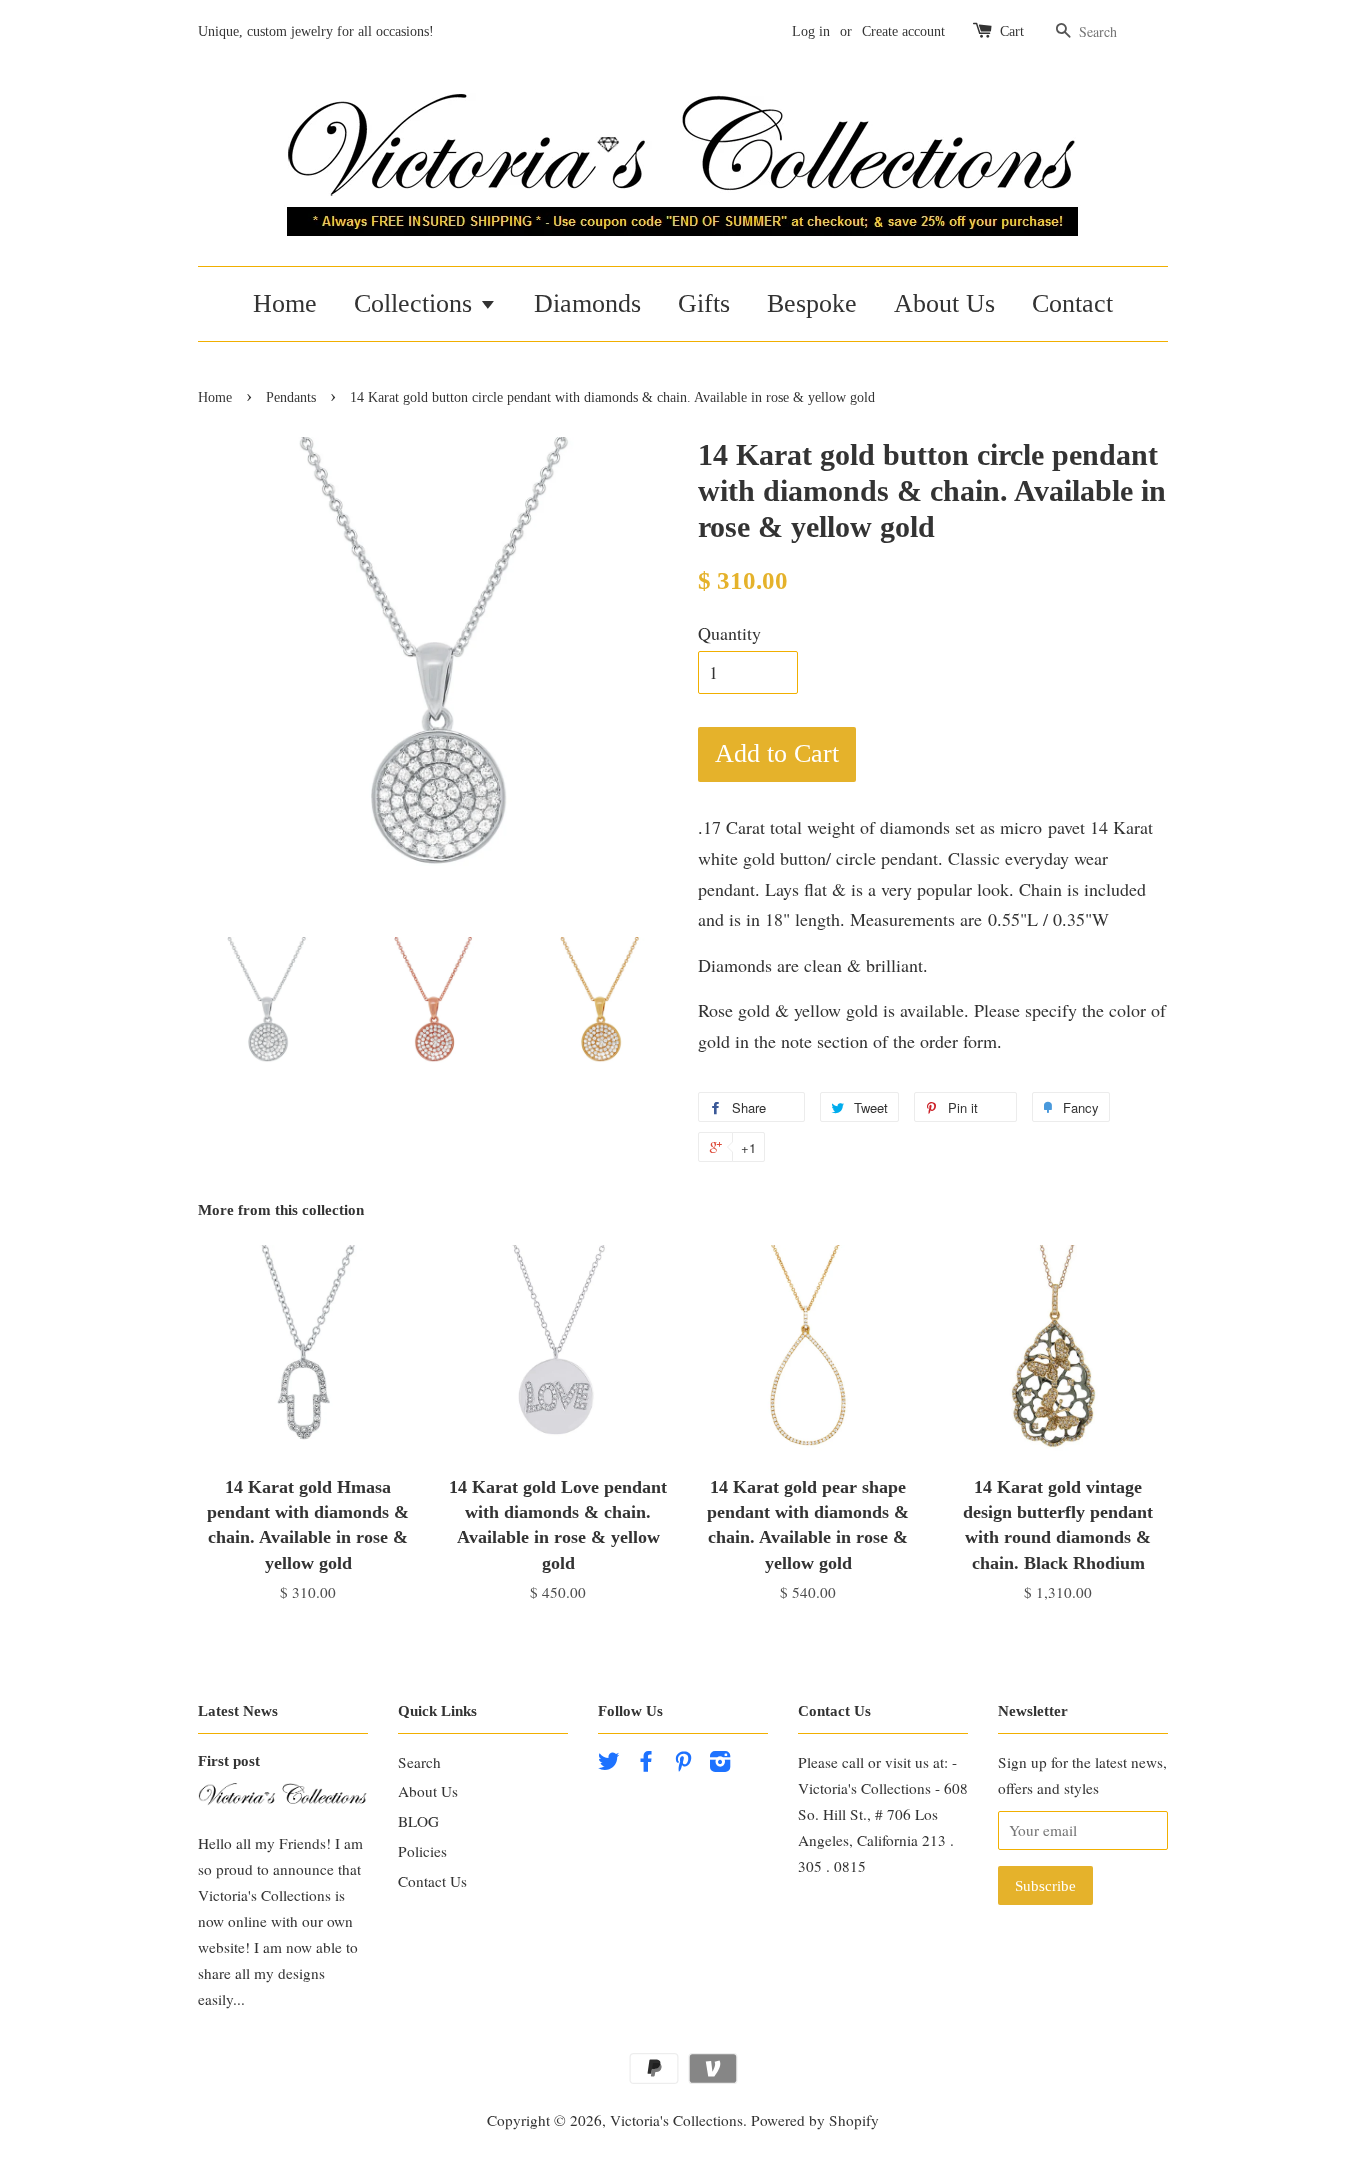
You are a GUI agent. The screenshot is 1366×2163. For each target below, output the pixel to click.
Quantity (729, 633)
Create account (903, 31)
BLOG (418, 1821)
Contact (1072, 303)
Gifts (704, 303)
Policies (422, 1851)
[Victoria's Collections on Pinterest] (683, 1764)
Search (419, 1762)
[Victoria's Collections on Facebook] (646, 1764)
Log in (811, 31)
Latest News (238, 1711)
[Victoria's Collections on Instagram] (720, 1764)
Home (285, 303)
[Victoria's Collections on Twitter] (609, 1764)
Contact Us (432, 1881)
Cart (1012, 31)
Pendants (291, 397)
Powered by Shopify (815, 2120)
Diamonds (587, 303)
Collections (416, 303)
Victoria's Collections (676, 2120)
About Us (944, 303)
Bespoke (812, 303)
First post (229, 1760)
